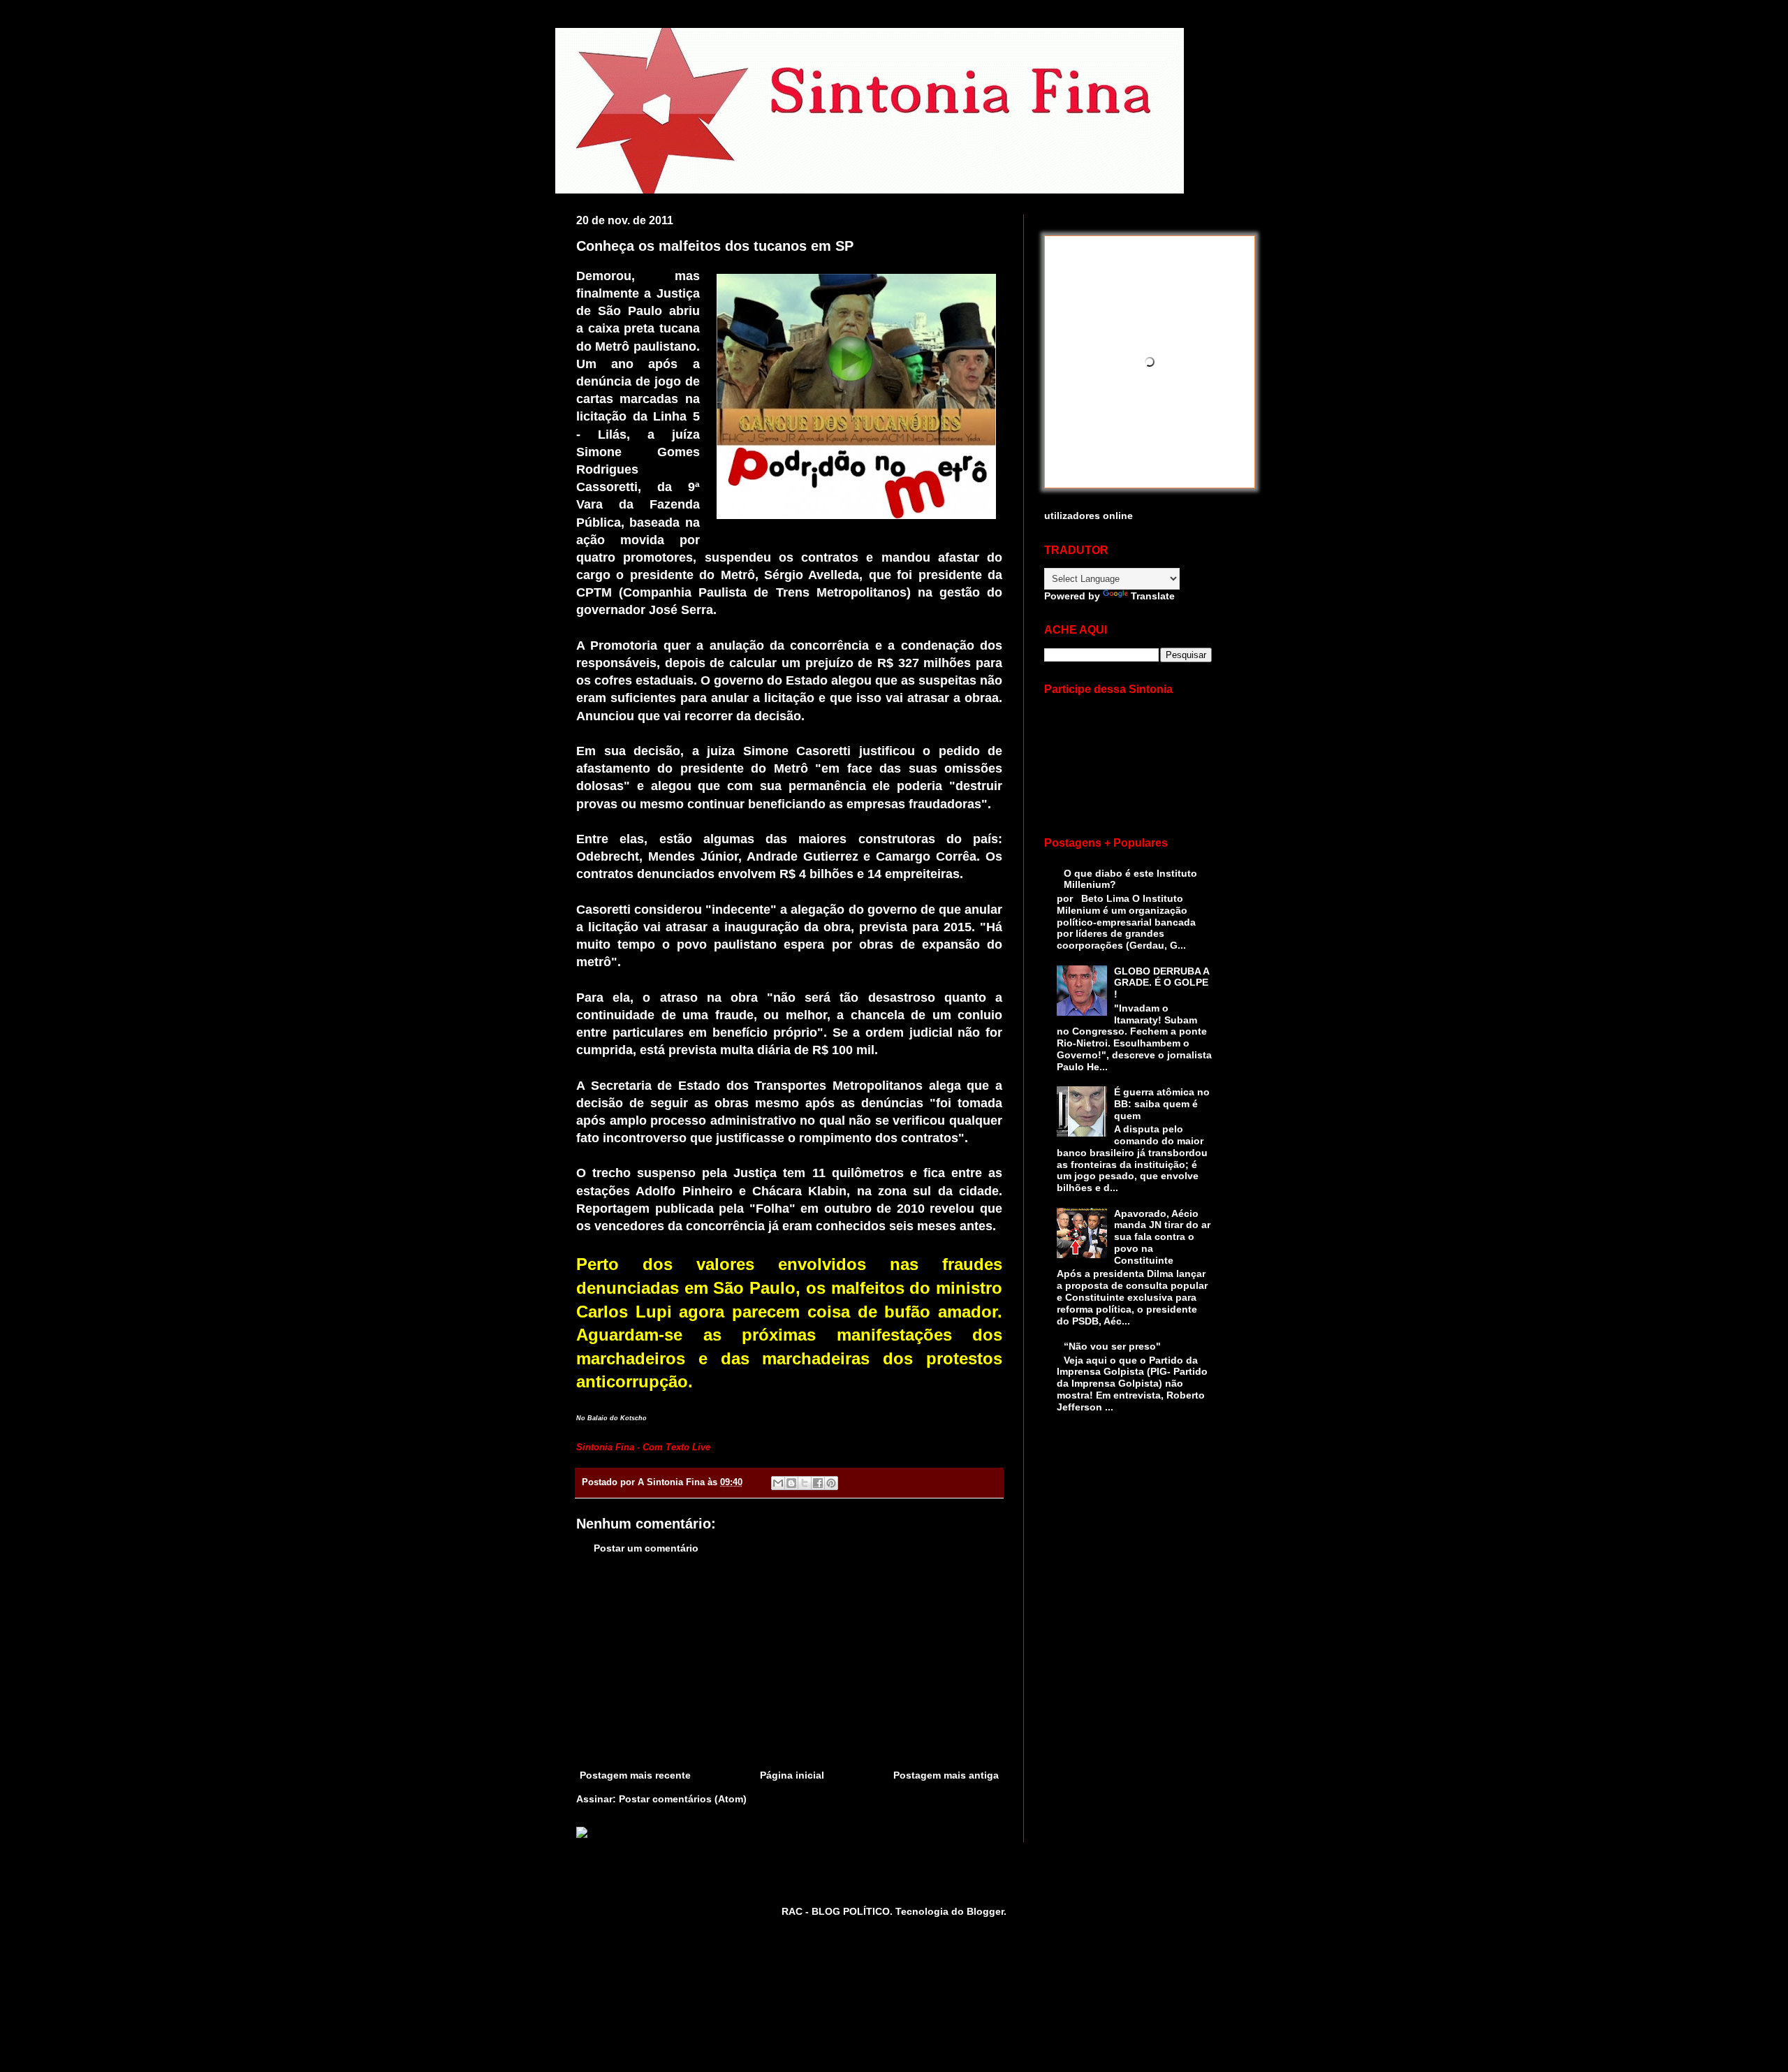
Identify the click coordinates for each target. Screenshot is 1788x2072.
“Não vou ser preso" (1112, 1346)
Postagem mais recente (635, 1775)
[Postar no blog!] (791, 1483)
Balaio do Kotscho (617, 1418)
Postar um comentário (646, 1548)
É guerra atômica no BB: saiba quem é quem (1162, 1104)
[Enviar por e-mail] (778, 1483)
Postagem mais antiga (946, 1775)
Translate (1153, 596)
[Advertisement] (789, 1662)
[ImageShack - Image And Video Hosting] (582, 1834)
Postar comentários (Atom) (683, 1799)
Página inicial (792, 1775)
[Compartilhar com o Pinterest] (831, 1483)
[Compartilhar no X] (805, 1483)
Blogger (985, 1911)
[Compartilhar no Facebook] (818, 1483)
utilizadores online (1089, 516)
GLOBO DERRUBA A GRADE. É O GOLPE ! (1162, 983)
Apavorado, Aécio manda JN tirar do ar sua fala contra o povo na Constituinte (1162, 1237)
